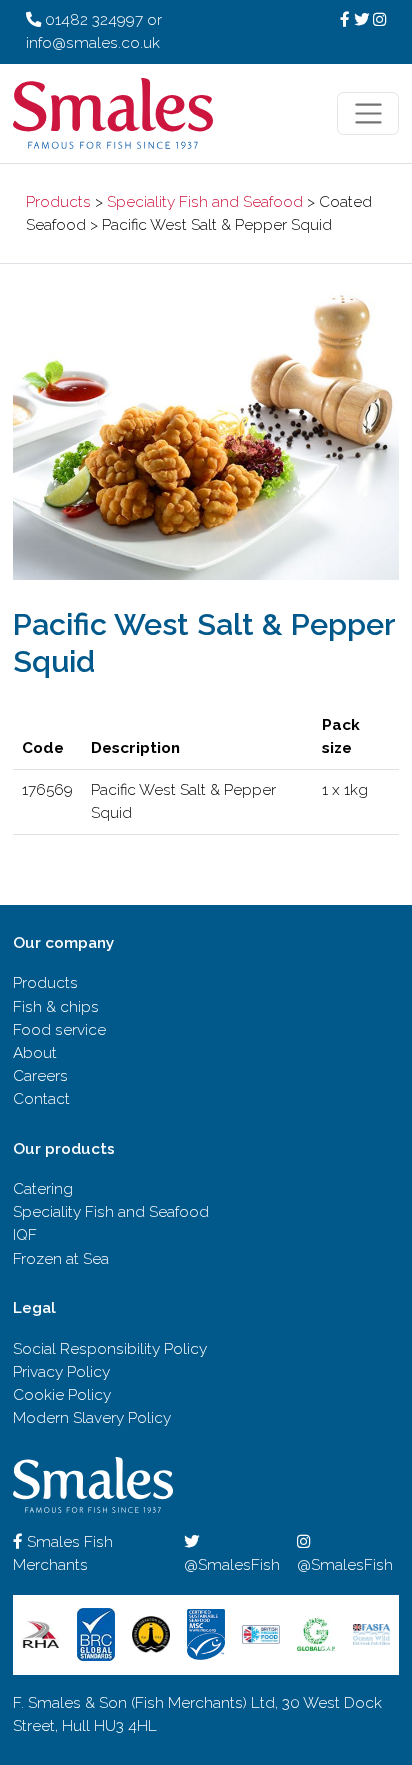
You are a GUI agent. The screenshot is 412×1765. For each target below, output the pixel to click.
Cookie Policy (62, 1395)
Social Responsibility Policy (110, 1349)
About (35, 1053)
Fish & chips (56, 1007)
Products (58, 202)
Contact (41, 1099)
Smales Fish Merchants (63, 1553)
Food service (59, 1030)
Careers (40, 1076)
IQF (25, 1235)
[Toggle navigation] (367, 114)
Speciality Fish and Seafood (205, 202)
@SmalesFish (232, 1565)
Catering (43, 1189)
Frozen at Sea (61, 1259)
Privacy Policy (61, 1372)
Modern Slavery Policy (92, 1418)
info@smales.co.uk (93, 43)
